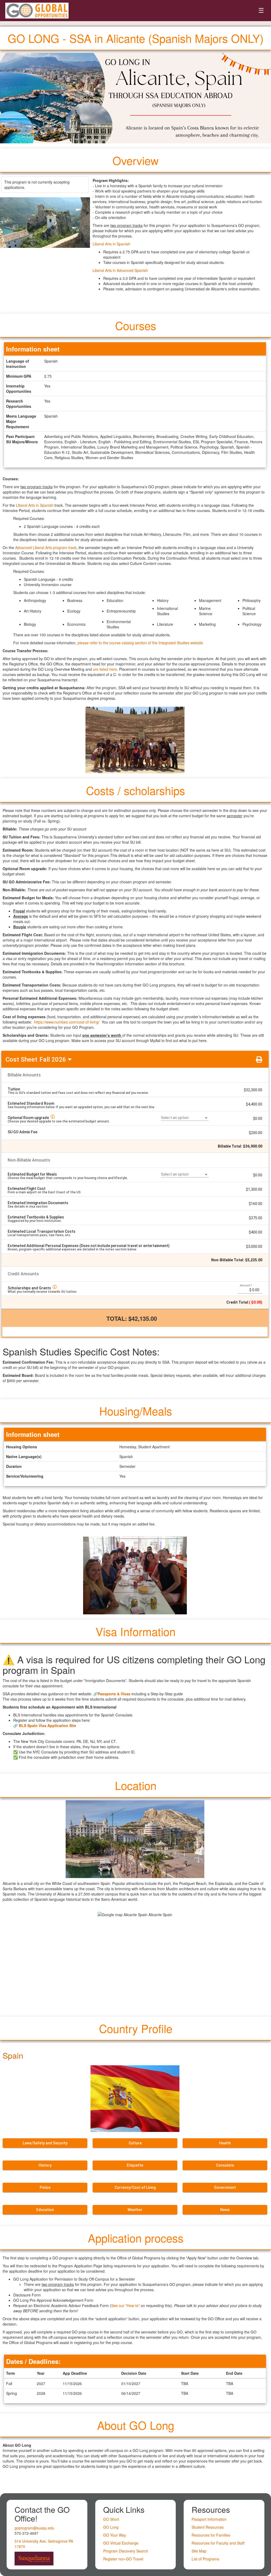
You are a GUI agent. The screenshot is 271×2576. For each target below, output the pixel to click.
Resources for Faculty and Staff (218, 2543)
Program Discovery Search (126, 2551)
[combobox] (185, 1118)
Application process (136, 2238)
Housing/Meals (136, 1411)
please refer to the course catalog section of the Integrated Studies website (140, 643)
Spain (13, 2055)
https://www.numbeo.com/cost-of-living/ (67, 1022)
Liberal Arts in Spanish (111, 244)
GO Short (111, 2519)
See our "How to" (125, 2305)
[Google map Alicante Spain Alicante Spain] (135, 1961)
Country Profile (136, 2028)
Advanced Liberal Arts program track (46, 547)
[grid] (135, 1110)
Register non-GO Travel (123, 2559)
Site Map (199, 2551)
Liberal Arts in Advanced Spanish (120, 270)
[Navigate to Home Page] (37, 11)
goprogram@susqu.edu (34, 2528)
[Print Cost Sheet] (259, 1059)
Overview (135, 160)
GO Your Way (115, 2535)
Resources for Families (211, 2535)
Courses (136, 325)
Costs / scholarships (135, 790)
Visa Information (135, 1631)
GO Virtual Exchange (121, 2543)
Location (136, 1785)
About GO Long (136, 2425)
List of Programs (205, 2559)
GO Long (111, 2527)
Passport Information (209, 2519)
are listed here (105, 669)
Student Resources (208, 2527)
